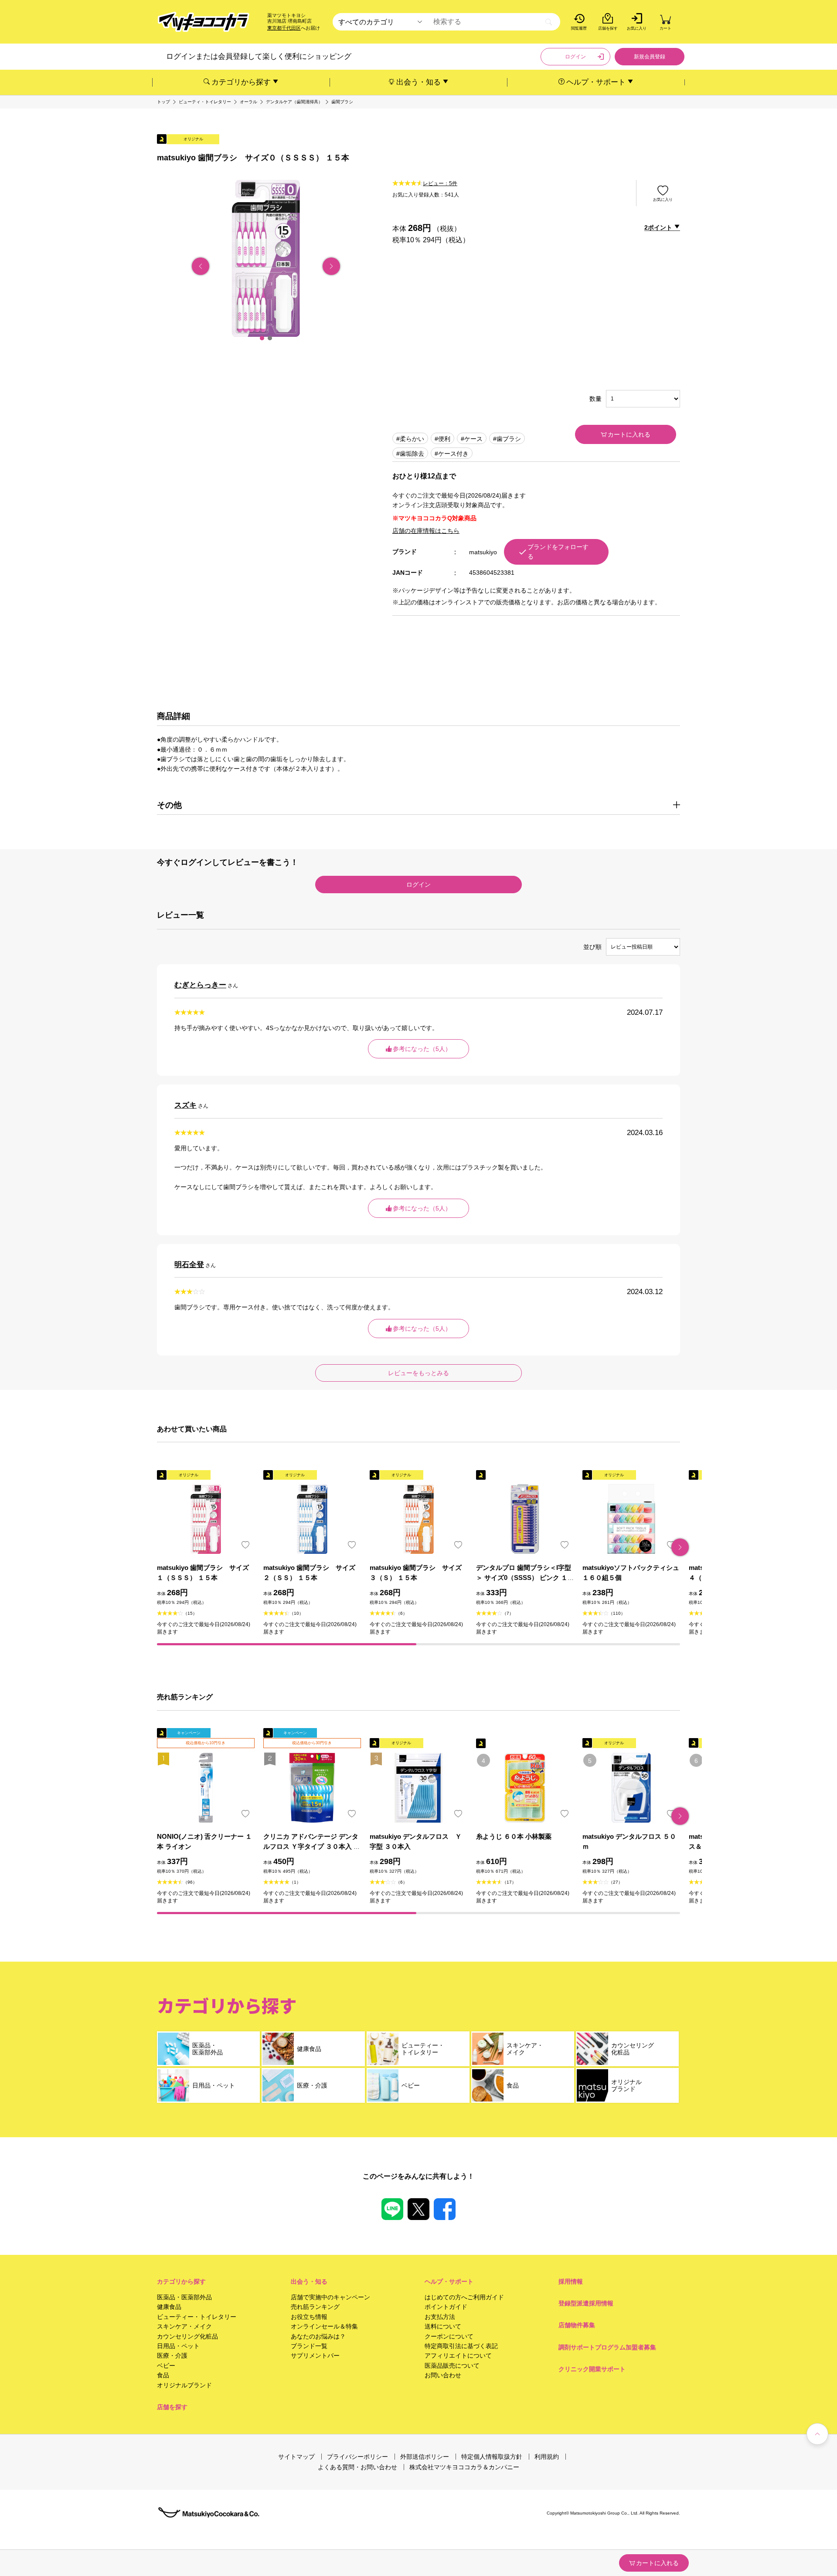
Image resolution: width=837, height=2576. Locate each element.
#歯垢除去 (410, 454)
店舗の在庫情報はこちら (426, 531)
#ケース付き (452, 454)
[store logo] (204, 22)
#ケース (472, 439)
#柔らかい (410, 439)
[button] (262, 338)
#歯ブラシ (507, 439)
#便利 (442, 439)
